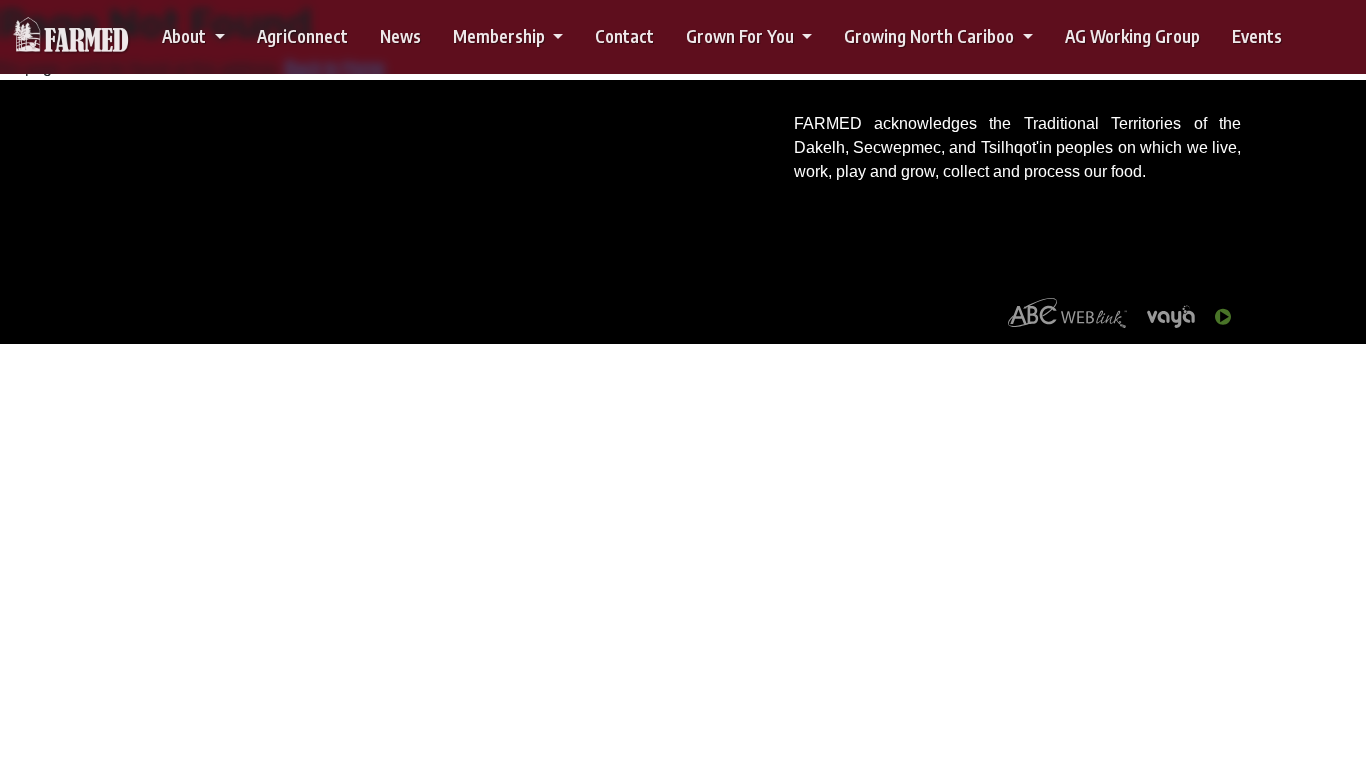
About (186, 36)
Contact (624, 36)
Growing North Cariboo (931, 36)
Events (1257, 36)
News (400, 36)
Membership (501, 36)
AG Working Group (1132, 36)
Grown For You (742, 36)
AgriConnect (302, 36)
